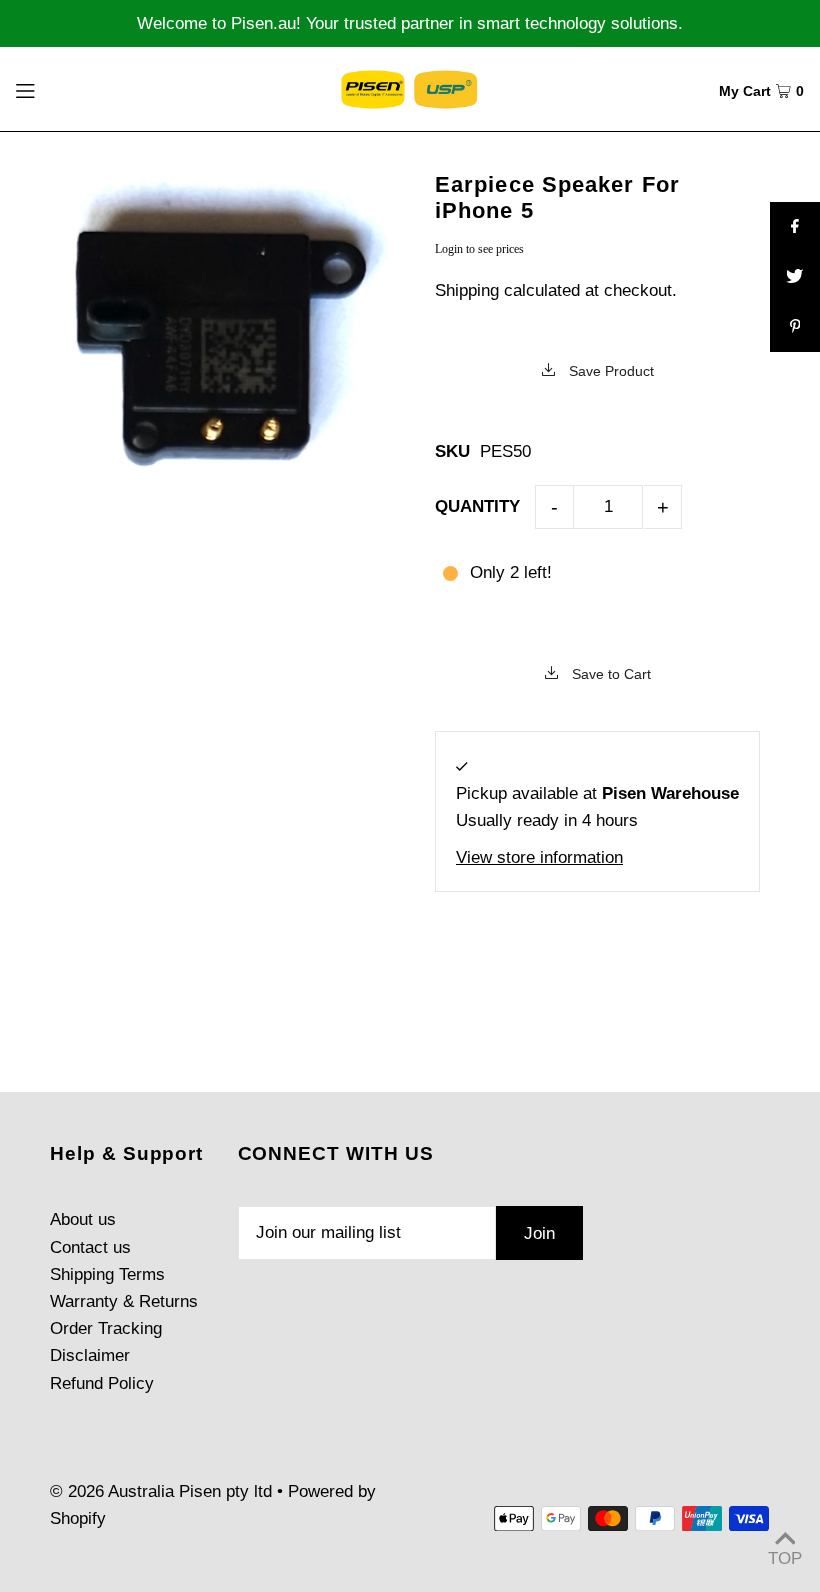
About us (83, 1219)
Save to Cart (609, 674)
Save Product (609, 371)
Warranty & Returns (124, 1301)
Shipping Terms (107, 1274)
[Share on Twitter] (795, 277)
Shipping (467, 290)
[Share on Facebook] (795, 227)
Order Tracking (106, 1328)
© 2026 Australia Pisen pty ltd (161, 1491)
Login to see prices (479, 249)
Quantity (477, 506)
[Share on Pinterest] (795, 327)
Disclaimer (90, 1355)
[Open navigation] (66, 89)
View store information (539, 857)
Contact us (90, 1247)
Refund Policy (102, 1383)
